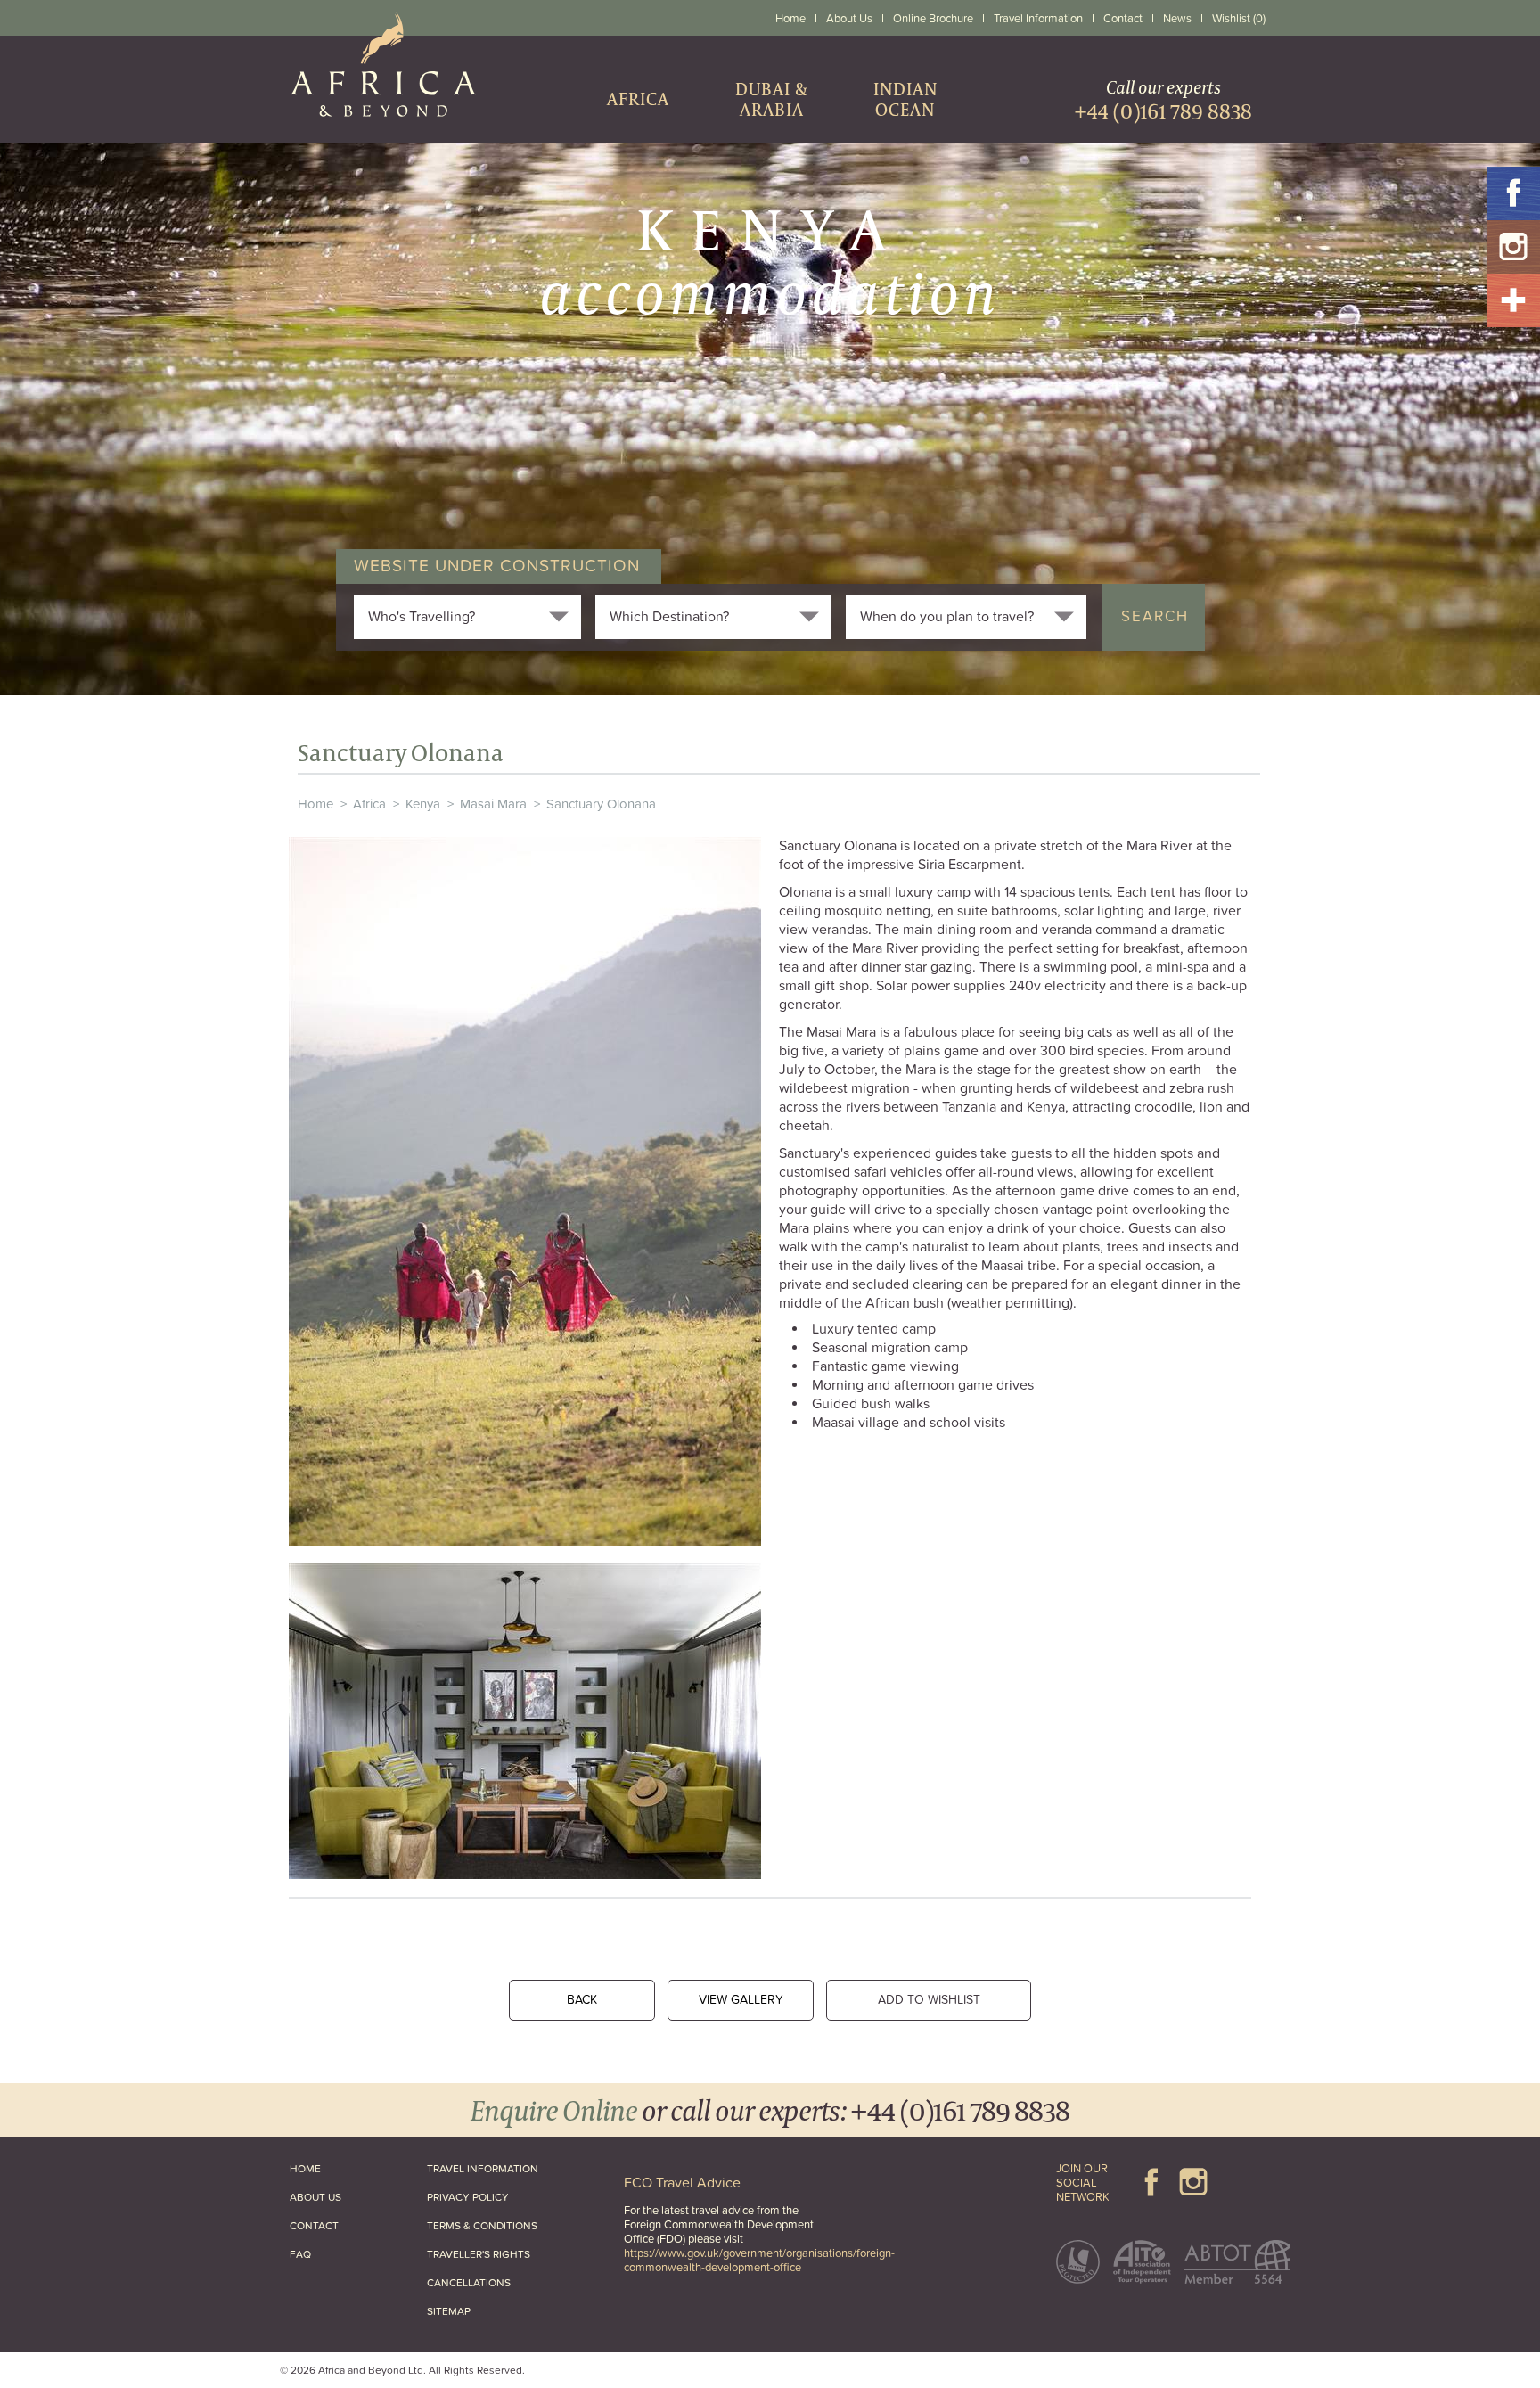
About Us (849, 19)
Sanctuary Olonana (601, 804)
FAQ (300, 2254)
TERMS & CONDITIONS (482, 2226)
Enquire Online (554, 2109)
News (1177, 19)
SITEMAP (449, 2311)
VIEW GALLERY (741, 2000)
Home (790, 19)
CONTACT (314, 2226)
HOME (305, 2169)
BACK (582, 2000)
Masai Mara (493, 804)
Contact (1123, 19)
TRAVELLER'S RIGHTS (479, 2254)
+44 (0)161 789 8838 (960, 2109)
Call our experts (1163, 99)
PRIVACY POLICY (468, 2197)
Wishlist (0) (1239, 19)
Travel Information (1038, 19)
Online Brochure (933, 19)
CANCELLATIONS (469, 2283)
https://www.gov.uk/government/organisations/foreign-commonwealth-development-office (759, 2261)
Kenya (423, 804)
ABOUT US (315, 2197)
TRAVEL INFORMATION (483, 2169)
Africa (369, 804)
